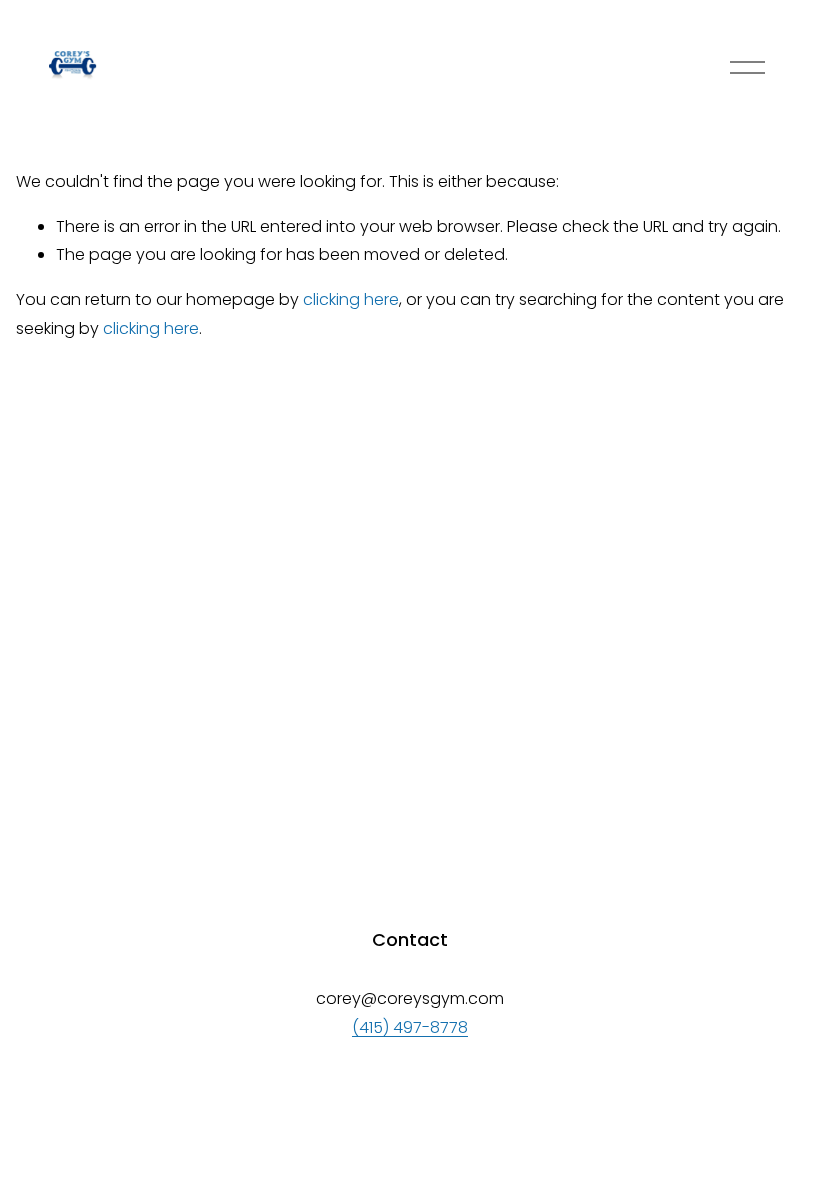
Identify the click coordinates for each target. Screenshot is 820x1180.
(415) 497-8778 (410, 1027)
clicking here (351, 299)
